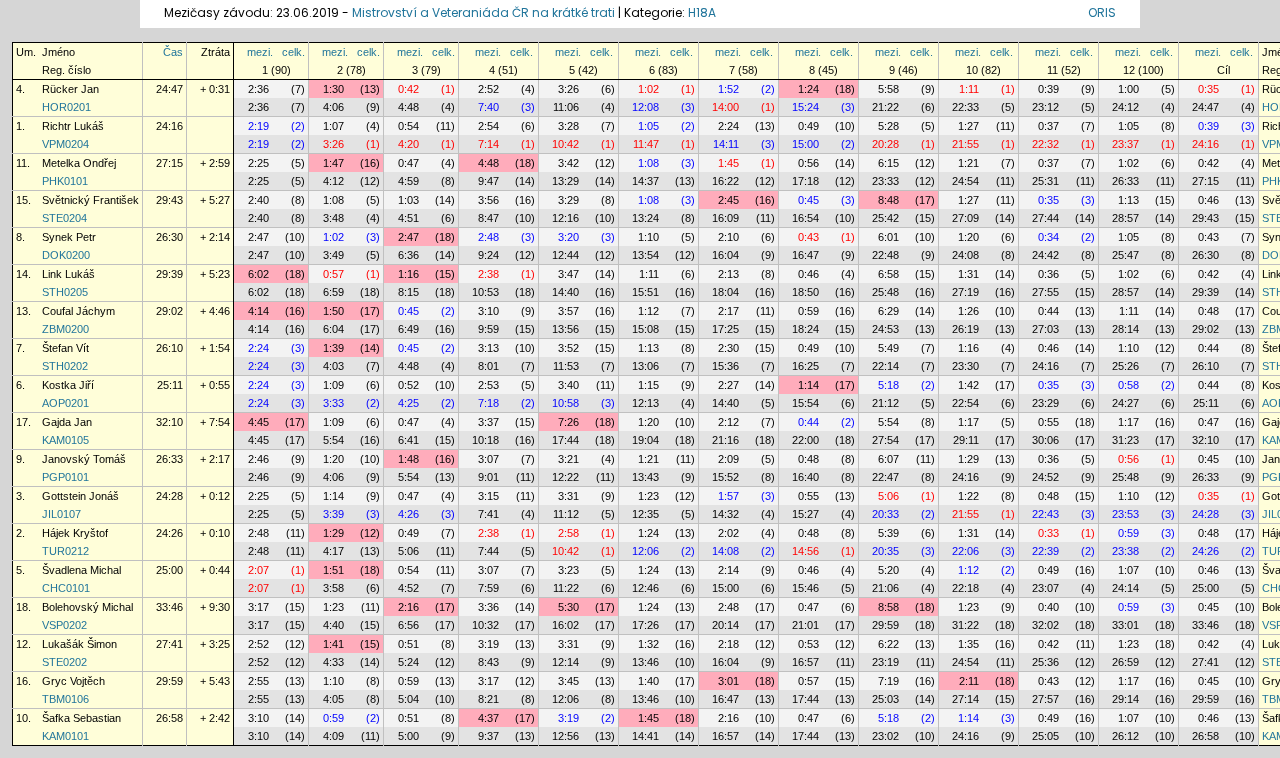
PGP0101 (65, 477)
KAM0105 (65, 440)
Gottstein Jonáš (80, 496)
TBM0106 (65, 699)
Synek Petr (69, 237)
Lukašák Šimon (79, 644)
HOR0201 (66, 107)
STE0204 (64, 218)
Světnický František (90, 200)
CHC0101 (66, 588)
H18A (702, 12)
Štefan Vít (65, 348)
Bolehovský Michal (87, 607)
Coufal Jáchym (78, 311)
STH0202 (65, 366)
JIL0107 (61, 514)
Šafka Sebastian (81, 718)
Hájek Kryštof (75, 533)
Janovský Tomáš (84, 459)
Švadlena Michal (81, 570)
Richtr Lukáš (73, 126)
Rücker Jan (70, 89)
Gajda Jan (67, 422)
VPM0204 (65, 144)
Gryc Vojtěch (73, 681)
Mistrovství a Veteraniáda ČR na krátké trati (485, 12)
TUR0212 (65, 551)
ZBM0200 (65, 329)
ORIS (1102, 12)
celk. (293, 52)
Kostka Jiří (68, 385)
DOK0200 (66, 255)
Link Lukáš (68, 274)
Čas (173, 52)
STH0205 (65, 292)
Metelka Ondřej (79, 163)
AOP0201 (65, 403)
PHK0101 (65, 181)
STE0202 (64, 662)
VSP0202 (64, 625)
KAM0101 (65, 736)
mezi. (260, 52)
